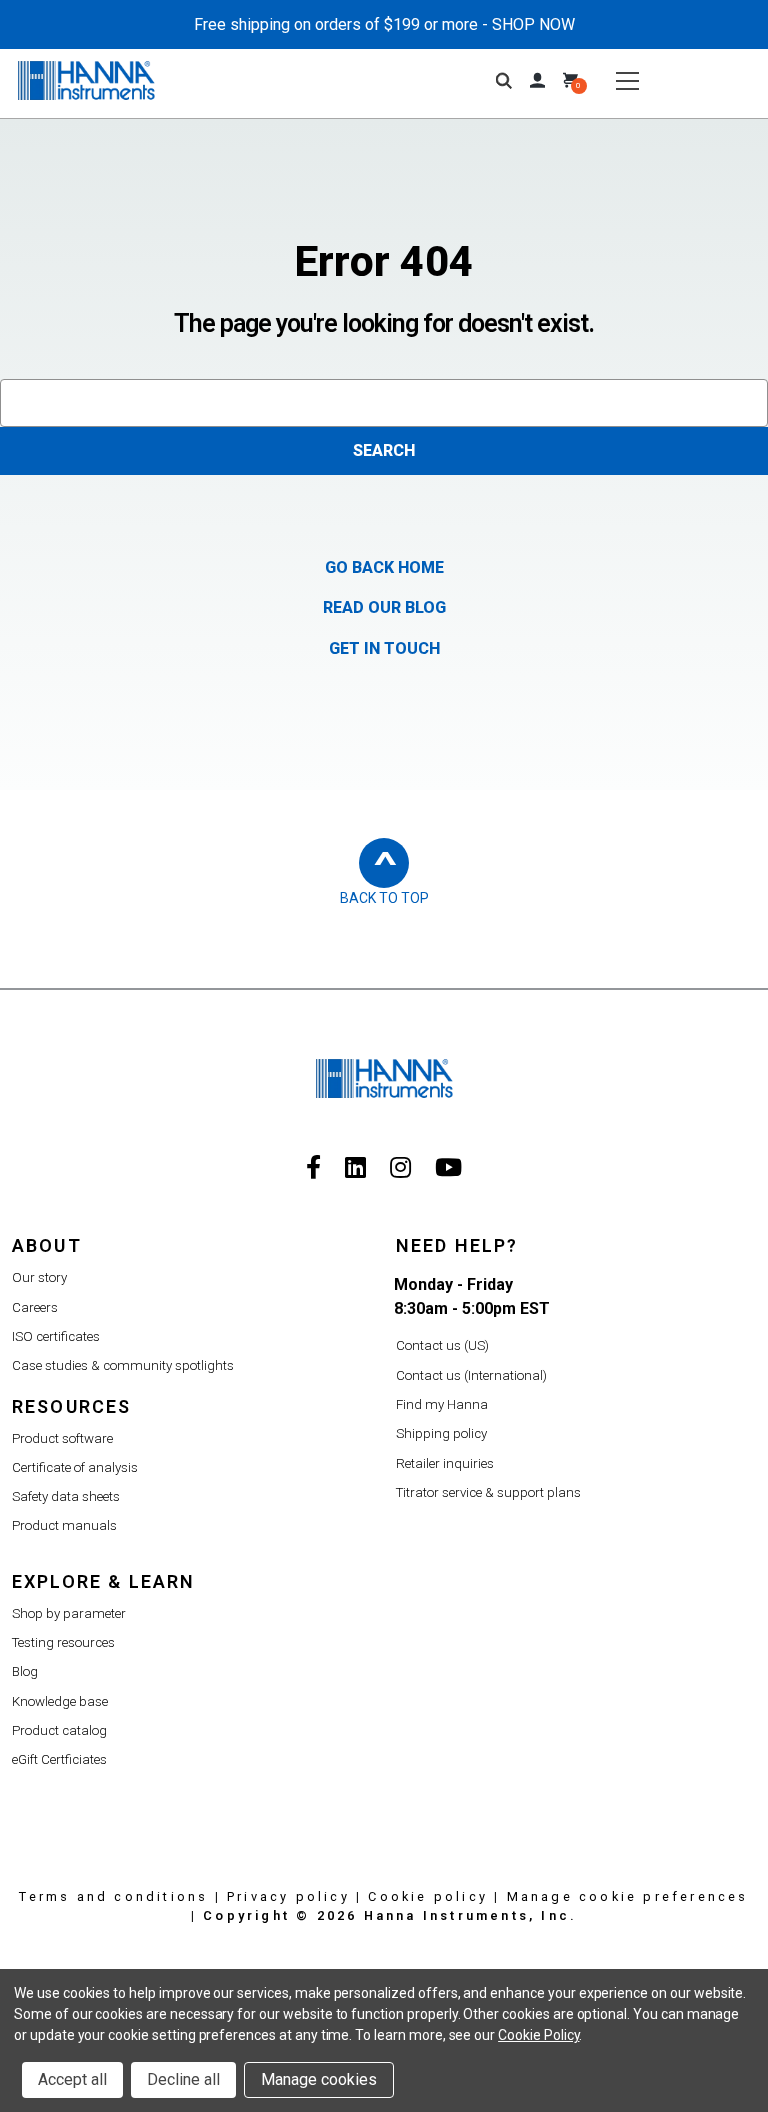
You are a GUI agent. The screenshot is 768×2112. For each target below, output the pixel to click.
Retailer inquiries (445, 1463)
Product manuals (64, 1525)
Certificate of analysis (75, 1467)
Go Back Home (384, 567)
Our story (39, 1277)
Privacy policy (288, 1896)
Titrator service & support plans (488, 1492)
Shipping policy (441, 1433)
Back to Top (384, 898)
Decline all (183, 2079)
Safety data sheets (66, 1496)
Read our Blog (384, 607)
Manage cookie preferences (628, 1896)
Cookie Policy (538, 2035)
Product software (62, 1438)
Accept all (72, 2079)
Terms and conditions (113, 1896)
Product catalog (59, 1730)
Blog (25, 1671)
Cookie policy (428, 1896)
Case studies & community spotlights (123, 1365)
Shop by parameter (69, 1613)
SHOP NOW (533, 24)
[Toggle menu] (627, 80)
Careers (35, 1307)
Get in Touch (384, 648)
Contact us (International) (471, 1375)
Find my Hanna (442, 1404)
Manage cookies (319, 2079)
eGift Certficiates (59, 1759)
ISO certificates (56, 1336)
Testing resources (63, 1642)
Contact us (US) (442, 1345)
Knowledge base (60, 1701)
